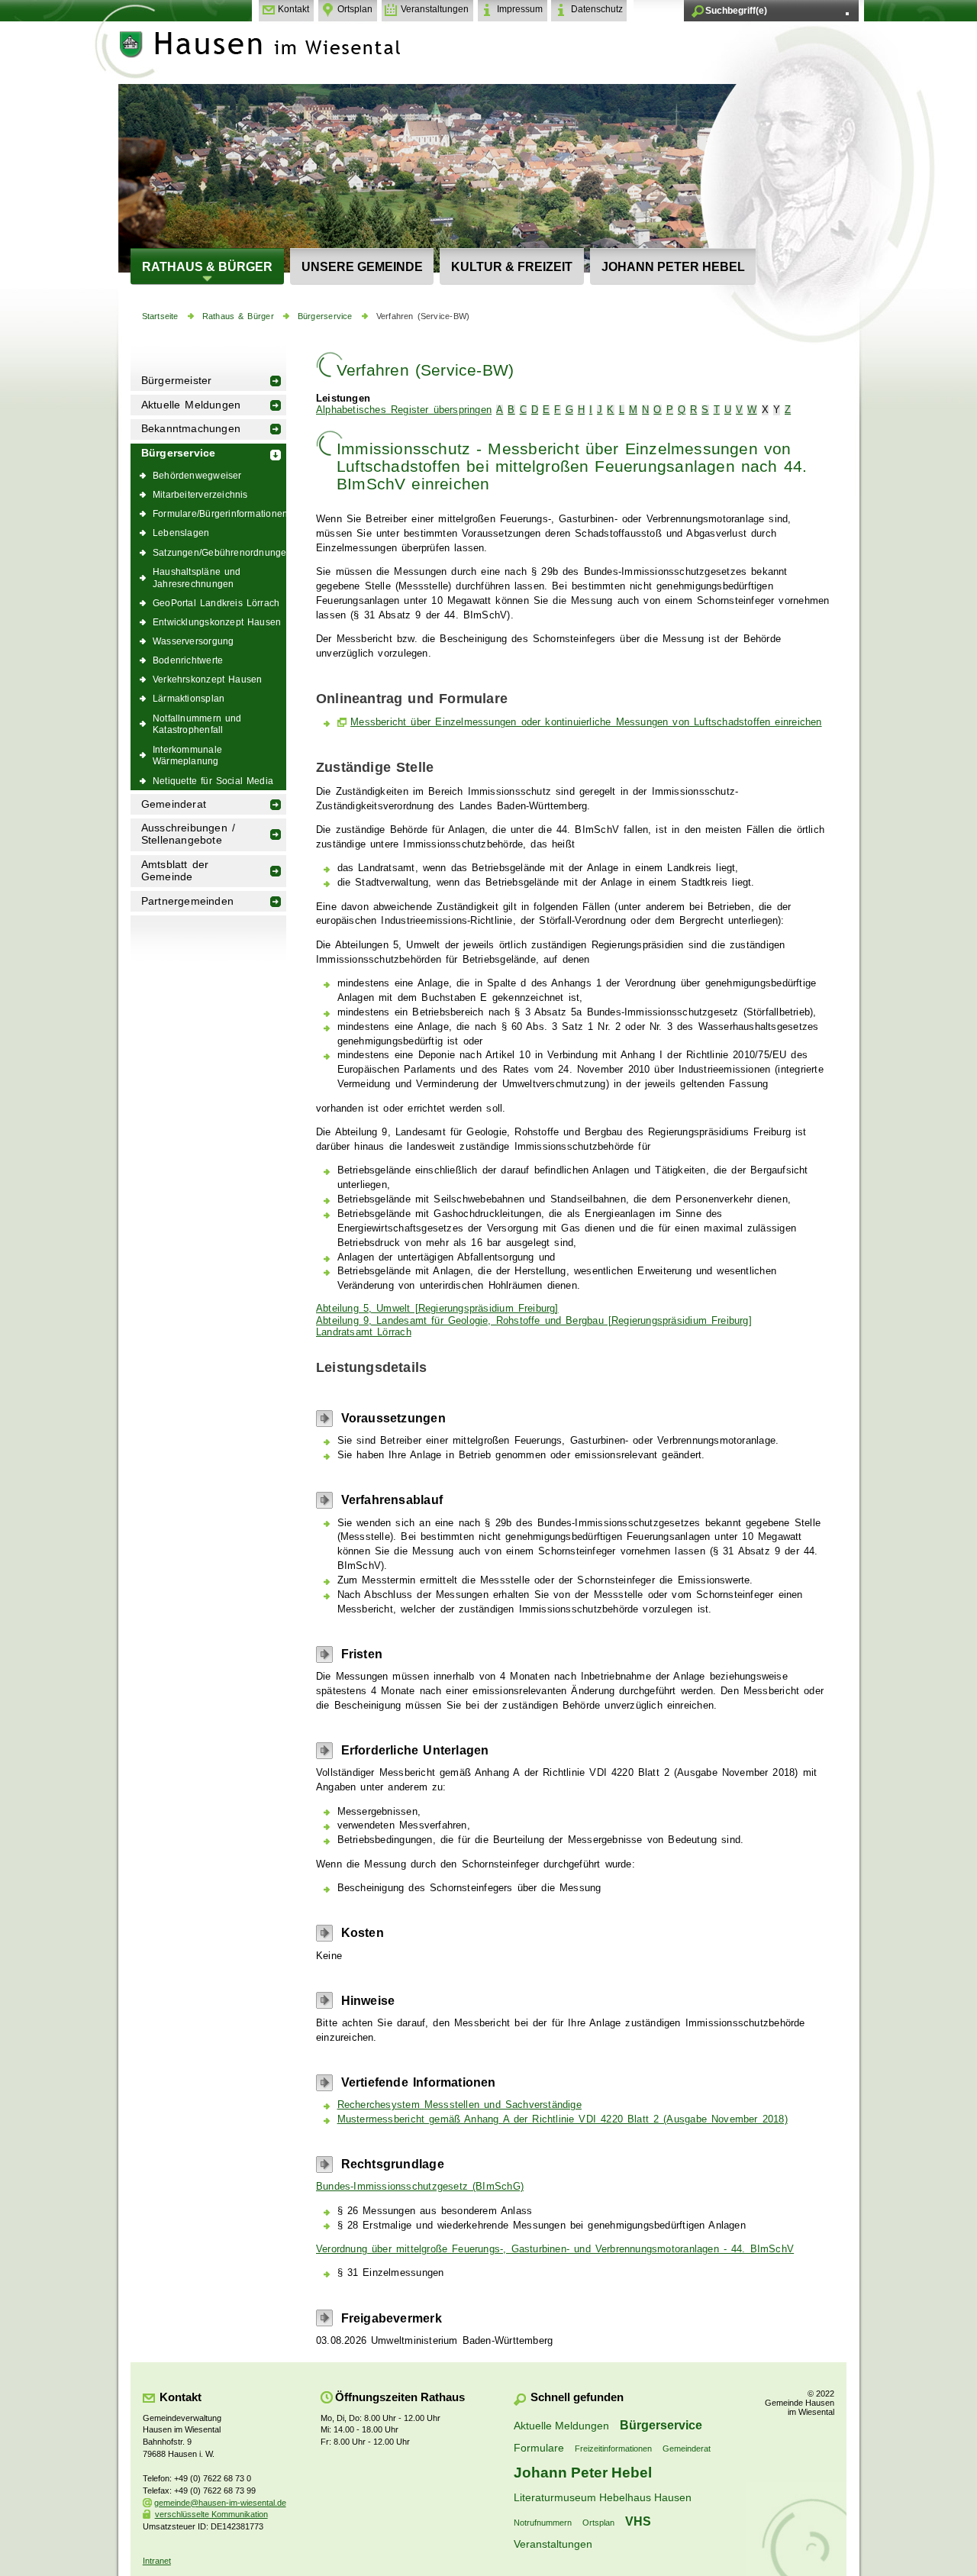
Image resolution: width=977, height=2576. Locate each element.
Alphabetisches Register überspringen (404, 410)
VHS (638, 2521)
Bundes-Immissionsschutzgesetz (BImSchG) (420, 2187)
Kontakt (293, 9)
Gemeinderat (174, 804)
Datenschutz (597, 9)
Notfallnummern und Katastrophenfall (197, 724)
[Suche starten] (847, 14)
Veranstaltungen (435, 9)
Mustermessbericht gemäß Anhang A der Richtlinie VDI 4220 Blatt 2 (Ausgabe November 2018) (563, 2119)
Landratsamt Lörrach (364, 1332)
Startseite (160, 316)
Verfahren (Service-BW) (423, 316)
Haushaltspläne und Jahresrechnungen (197, 578)
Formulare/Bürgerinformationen (219, 513)
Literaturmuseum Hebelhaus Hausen (603, 2497)
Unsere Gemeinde (362, 266)
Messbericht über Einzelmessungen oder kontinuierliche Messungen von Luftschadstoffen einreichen (586, 722)
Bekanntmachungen (191, 429)
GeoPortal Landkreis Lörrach (216, 603)
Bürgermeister (177, 381)
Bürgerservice (325, 316)
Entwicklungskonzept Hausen (217, 622)
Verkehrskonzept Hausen (207, 679)
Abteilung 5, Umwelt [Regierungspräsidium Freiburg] (437, 1309)
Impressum (520, 9)
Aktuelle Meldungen (191, 405)
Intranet (157, 2561)
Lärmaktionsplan (189, 698)
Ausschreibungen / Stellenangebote (188, 834)
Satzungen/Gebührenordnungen (219, 552)
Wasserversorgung (193, 641)
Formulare (539, 2448)
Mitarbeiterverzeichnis (200, 494)
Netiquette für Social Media (213, 781)
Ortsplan (355, 9)
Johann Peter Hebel (673, 266)
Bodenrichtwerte (188, 660)
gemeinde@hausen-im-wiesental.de (220, 2503)
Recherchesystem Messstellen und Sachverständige (459, 2105)
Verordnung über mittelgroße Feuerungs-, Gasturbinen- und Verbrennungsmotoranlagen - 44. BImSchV (555, 2249)
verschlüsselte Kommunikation (211, 2514)
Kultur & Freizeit (512, 266)
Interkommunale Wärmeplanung (187, 755)
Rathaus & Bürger (207, 266)
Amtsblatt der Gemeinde (175, 871)
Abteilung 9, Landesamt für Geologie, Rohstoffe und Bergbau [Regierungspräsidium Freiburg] (534, 1321)
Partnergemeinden (187, 901)
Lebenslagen (181, 533)
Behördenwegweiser (197, 475)
